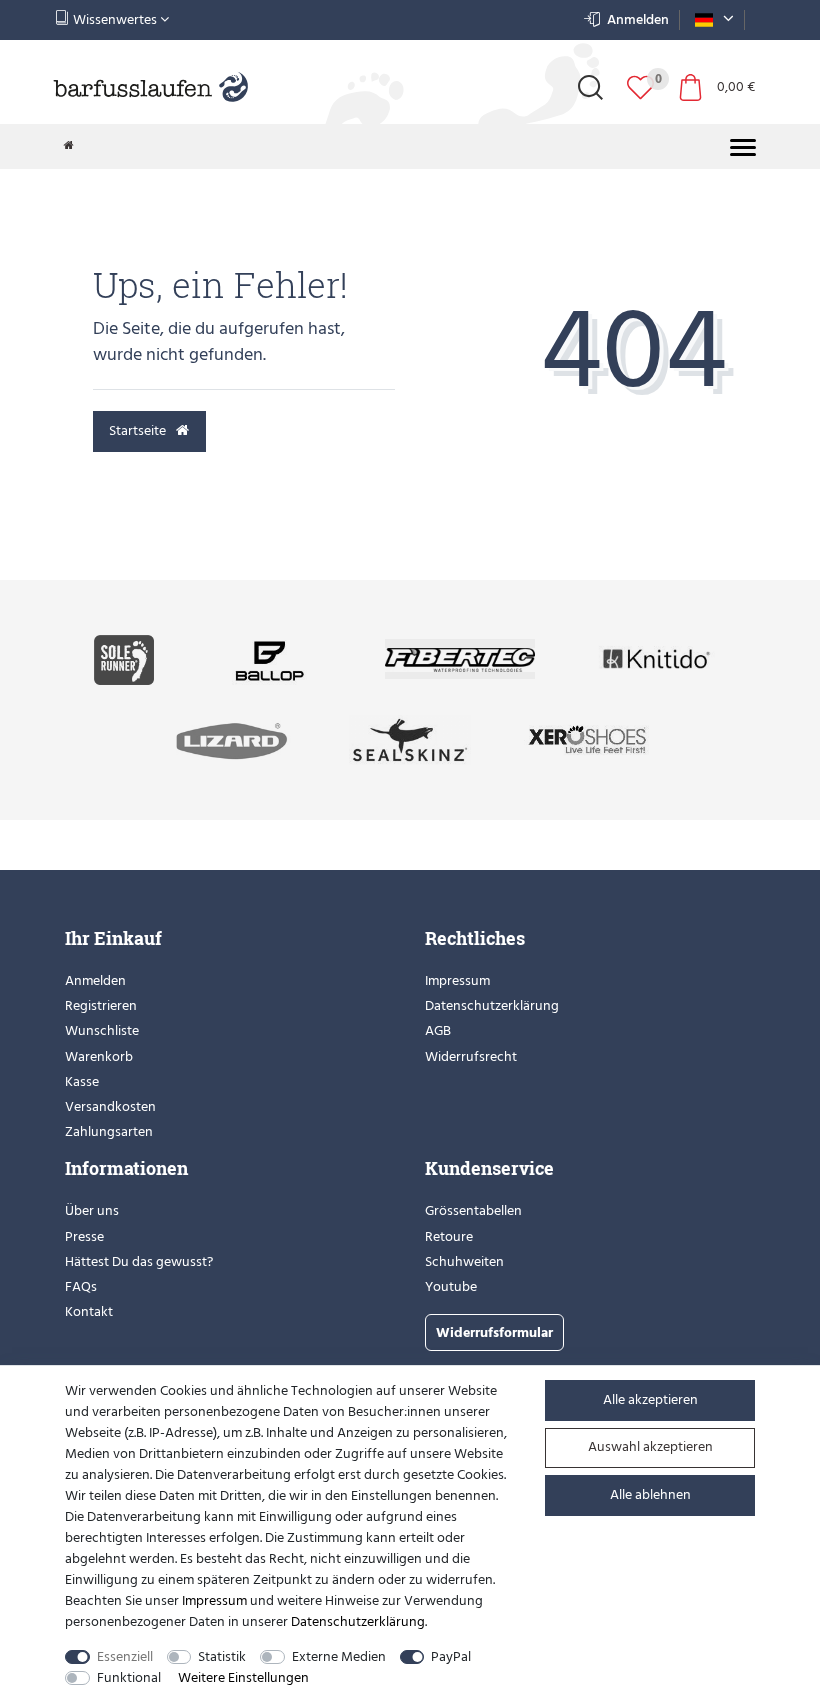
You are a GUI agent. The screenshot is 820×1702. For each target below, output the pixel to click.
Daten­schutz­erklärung (358, 1621)
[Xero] (586, 738)
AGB (438, 1030)
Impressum (457, 980)
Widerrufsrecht (471, 1056)
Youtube (451, 1286)
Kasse (82, 1081)
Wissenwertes (115, 19)
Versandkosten (110, 1106)
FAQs (81, 1286)
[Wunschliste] (640, 87)
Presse (84, 1236)
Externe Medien (339, 1656)
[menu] (743, 147)
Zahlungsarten (109, 1131)
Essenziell (125, 1656)
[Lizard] (233, 738)
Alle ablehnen (650, 1494)
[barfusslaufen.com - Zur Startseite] (150, 89)
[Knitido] (657, 658)
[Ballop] (269, 658)
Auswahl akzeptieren (650, 1446)
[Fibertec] (460, 658)
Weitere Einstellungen (243, 1677)
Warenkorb (99, 1056)
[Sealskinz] (410, 738)
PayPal (451, 1656)
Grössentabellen (473, 1210)
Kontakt (89, 1311)
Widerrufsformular (494, 1332)
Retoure (449, 1236)
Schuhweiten (464, 1261)
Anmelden (95, 980)
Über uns (92, 1210)
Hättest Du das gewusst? (139, 1261)
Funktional (129, 1677)
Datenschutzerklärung (492, 1005)
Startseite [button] (139, 430)
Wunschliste (102, 1030)
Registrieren (101, 1005)
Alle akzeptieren (650, 1399)
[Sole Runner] (124, 658)
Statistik (222, 1656)
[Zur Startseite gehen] (69, 146)
